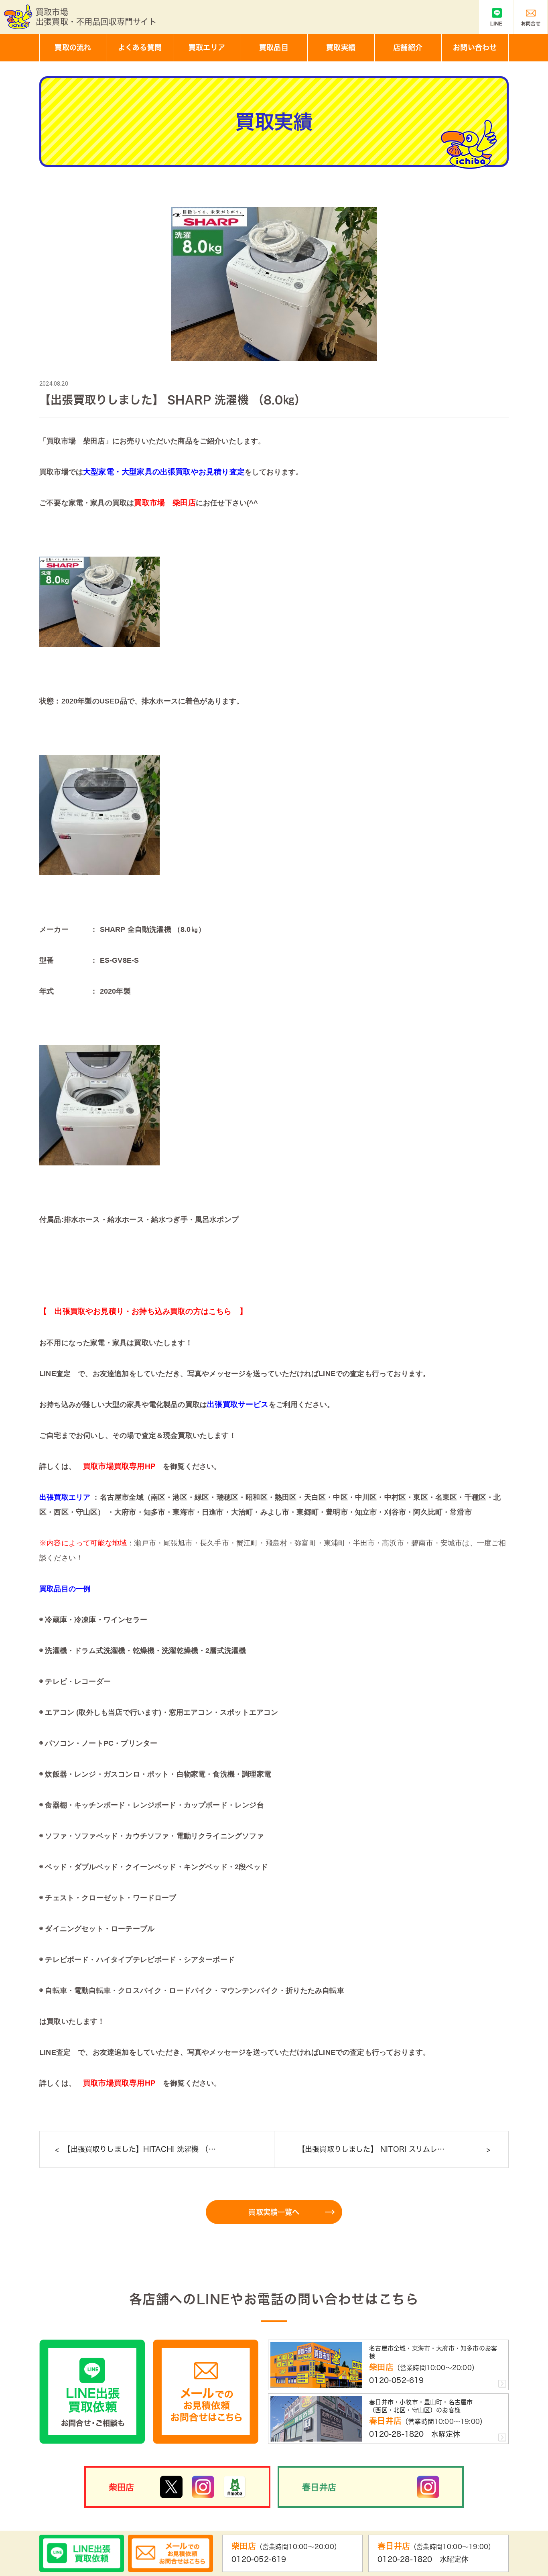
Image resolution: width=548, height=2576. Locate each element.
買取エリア (207, 47)
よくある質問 (140, 47)
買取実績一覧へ (274, 2212)
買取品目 (274, 47)
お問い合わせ (475, 47)
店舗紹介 (408, 47)
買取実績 (341, 47)
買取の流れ (73, 47)
